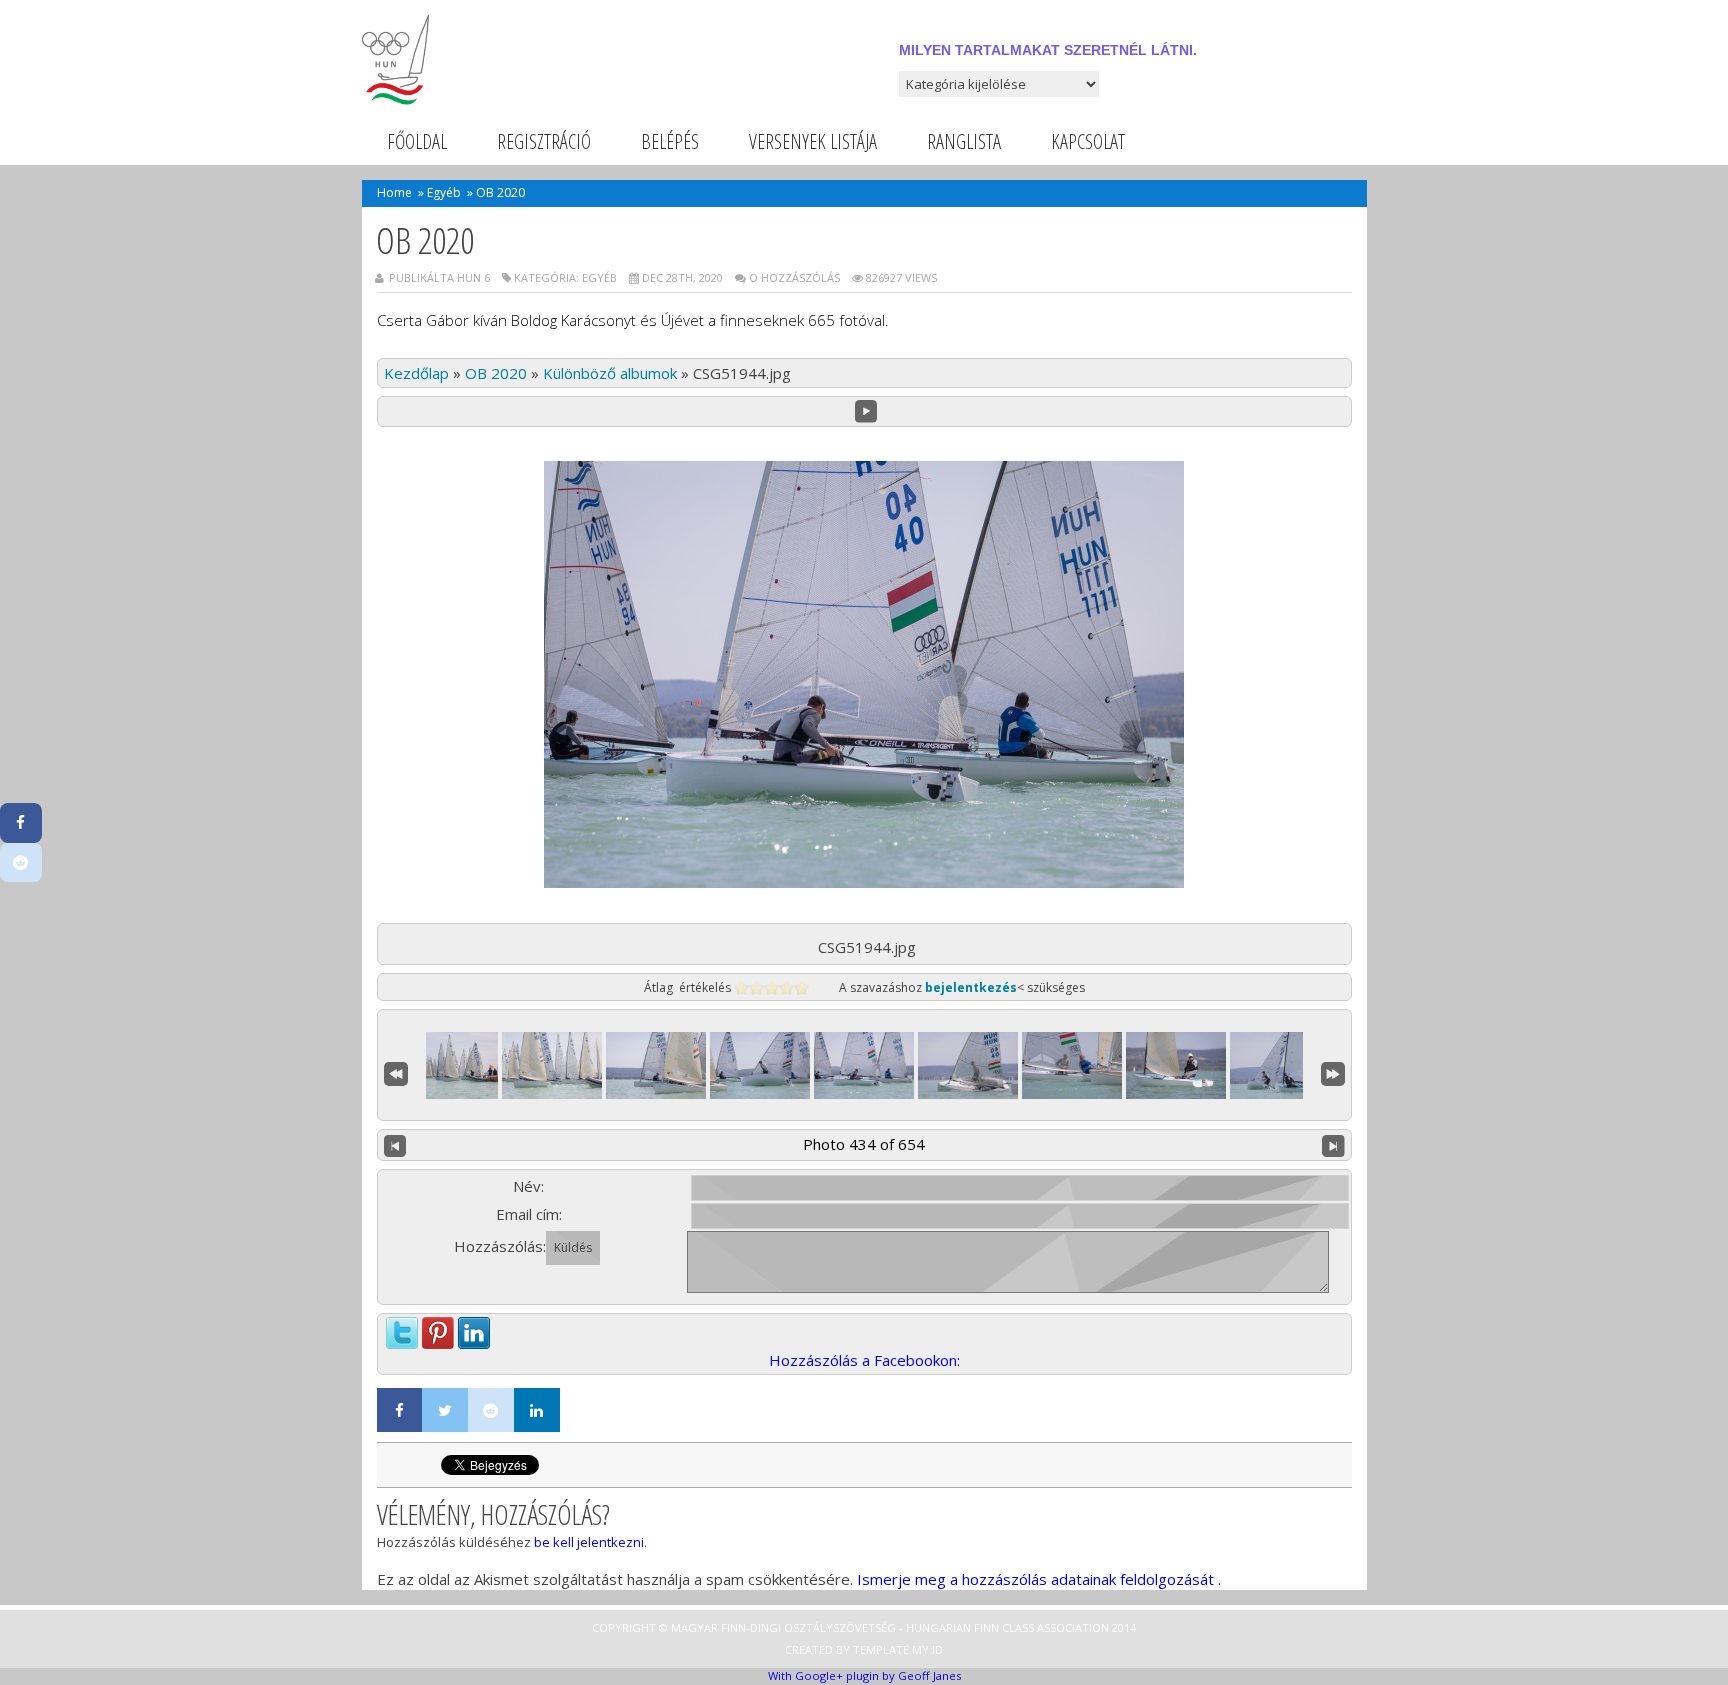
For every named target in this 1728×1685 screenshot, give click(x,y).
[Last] (1333, 1071)
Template (881, 1649)
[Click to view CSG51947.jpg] (968, 1065)
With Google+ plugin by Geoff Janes (864, 1675)
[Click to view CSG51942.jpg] (760, 1065)
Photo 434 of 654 (864, 1144)
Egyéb (444, 192)
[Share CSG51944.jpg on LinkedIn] (474, 1328)
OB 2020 (496, 373)
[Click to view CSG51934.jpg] (448, 1065)
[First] (396, 1071)
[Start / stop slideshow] (866, 411)
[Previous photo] (395, 1145)
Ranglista (964, 141)
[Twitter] (445, 1410)
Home (394, 192)
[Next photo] (1333, 1145)
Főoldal (417, 141)
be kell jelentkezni (589, 1542)
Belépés (670, 141)
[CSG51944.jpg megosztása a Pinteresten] (438, 1328)
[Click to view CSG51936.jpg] (656, 1065)
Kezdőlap (416, 373)
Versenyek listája (813, 141)
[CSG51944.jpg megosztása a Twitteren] (402, 1328)
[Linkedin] (537, 1410)
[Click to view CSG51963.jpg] (1280, 1065)
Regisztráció (544, 141)
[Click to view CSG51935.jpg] (552, 1065)
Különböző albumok (610, 373)
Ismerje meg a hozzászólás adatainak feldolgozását (1035, 1579)
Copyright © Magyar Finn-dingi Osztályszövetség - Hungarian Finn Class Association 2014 (864, 1627)
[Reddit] (491, 1410)
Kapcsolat (1088, 141)
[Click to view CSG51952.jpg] (1072, 1065)
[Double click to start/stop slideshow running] (864, 1065)
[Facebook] (400, 1410)
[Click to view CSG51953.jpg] (1176, 1065)
